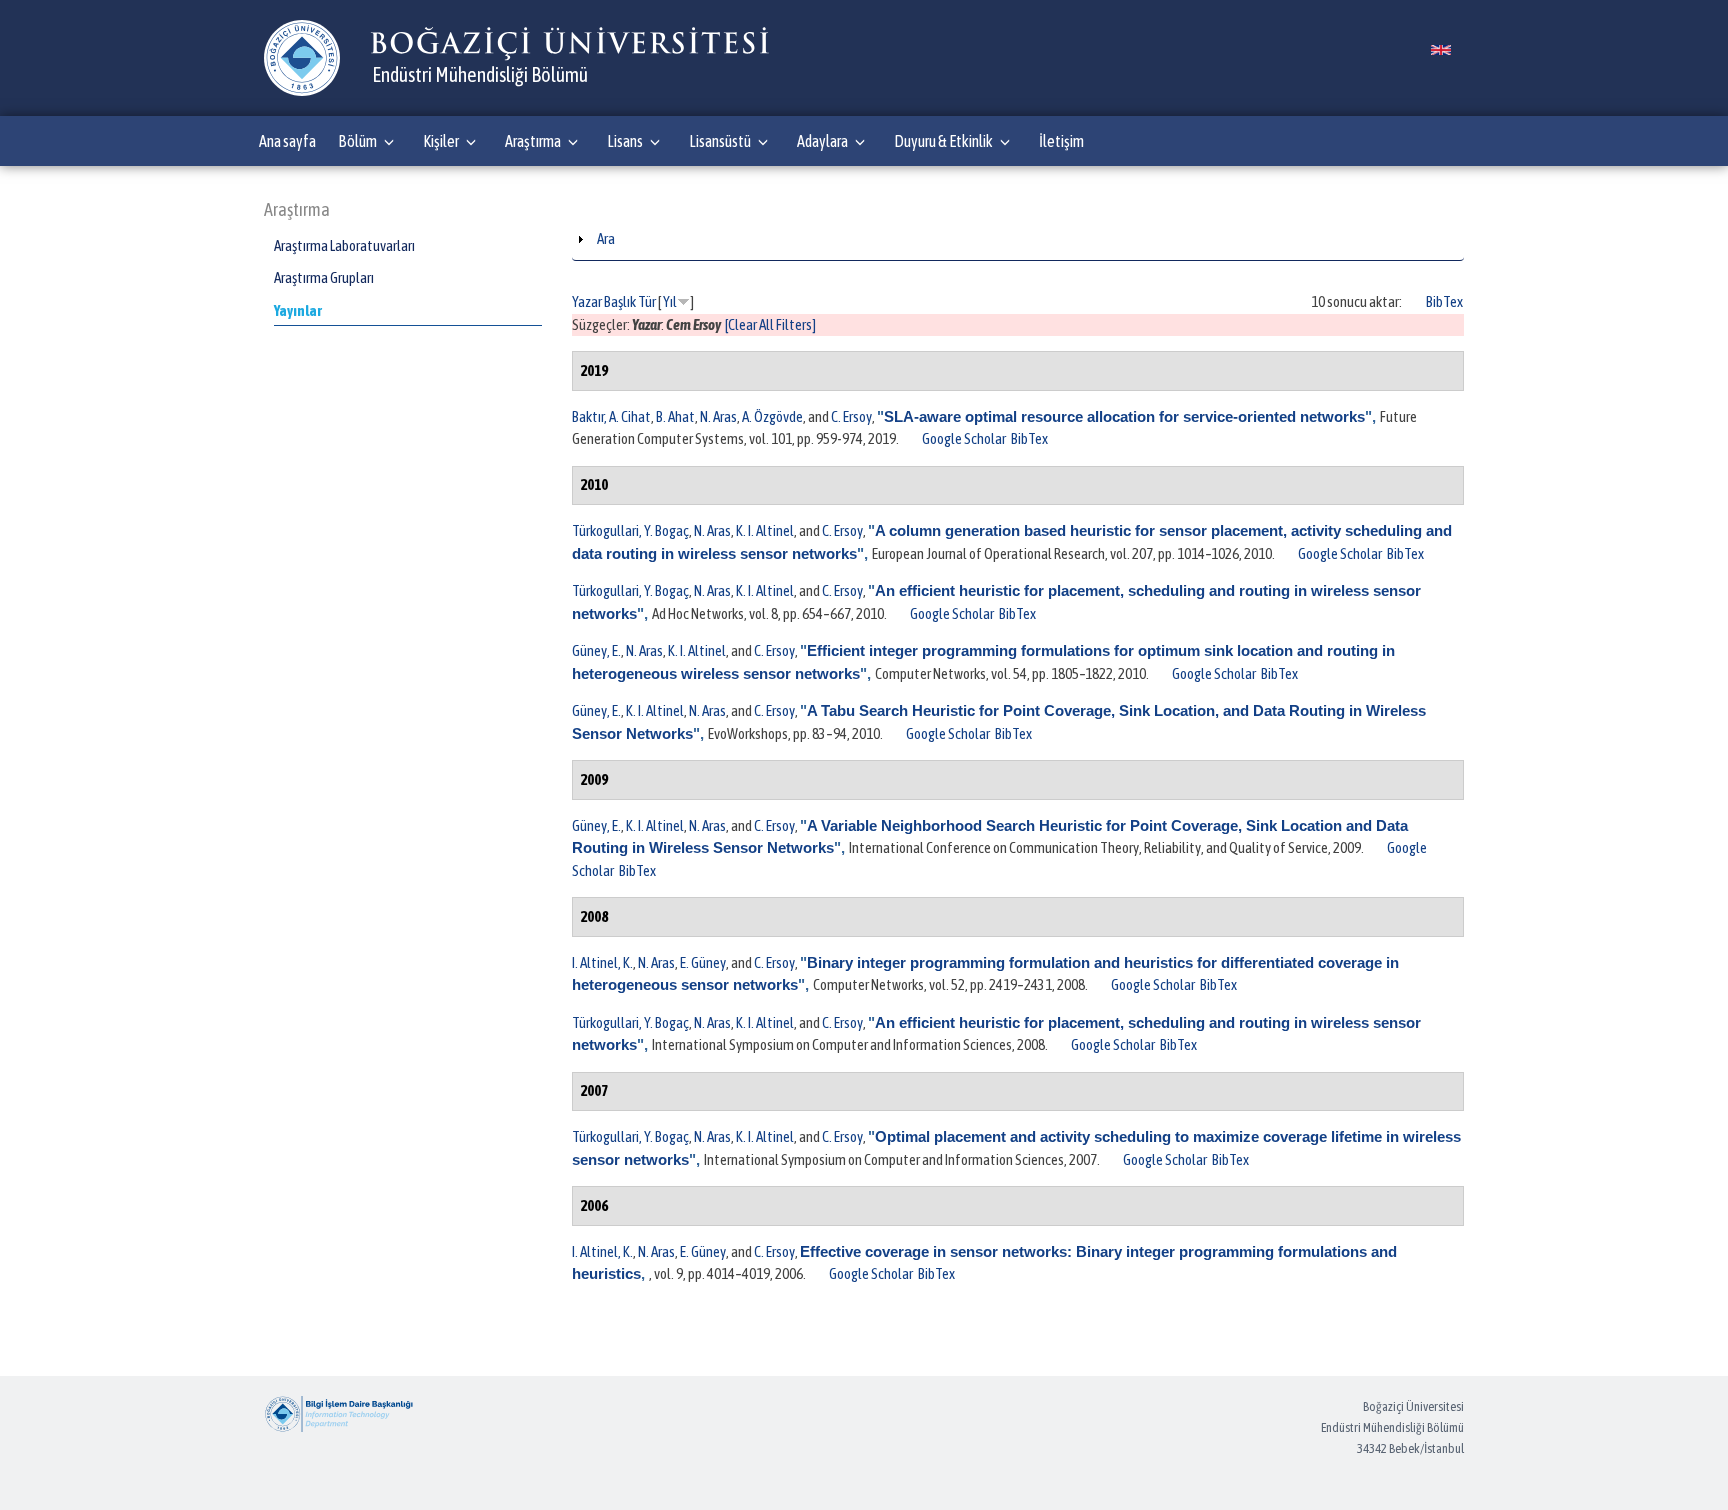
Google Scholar (964, 438)
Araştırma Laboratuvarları (344, 245)
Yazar (587, 301)
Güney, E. (596, 650)
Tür (647, 301)
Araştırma (533, 141)
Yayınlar (298, 310)
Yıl (670, 301)
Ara (606, 238)
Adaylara (822, 141)
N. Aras (718, 416)
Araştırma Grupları (324, 277)
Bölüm (357, 141)
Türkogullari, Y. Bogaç (630, 530)
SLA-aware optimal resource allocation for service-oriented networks (1124, 416)
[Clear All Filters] (770, 324)
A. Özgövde (772, 416)
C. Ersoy (851, 416)
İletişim (1061, 141)
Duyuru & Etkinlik (943, 141)
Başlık (620, 301)
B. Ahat (675, 416)
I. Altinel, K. (602, 962)
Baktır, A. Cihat (611, 416)
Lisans (625, 141)
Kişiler (441, 141)
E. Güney (703, 962)
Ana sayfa (287, 141)
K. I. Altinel (765, 530)
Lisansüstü (720, 141)
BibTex (1444, 301)
